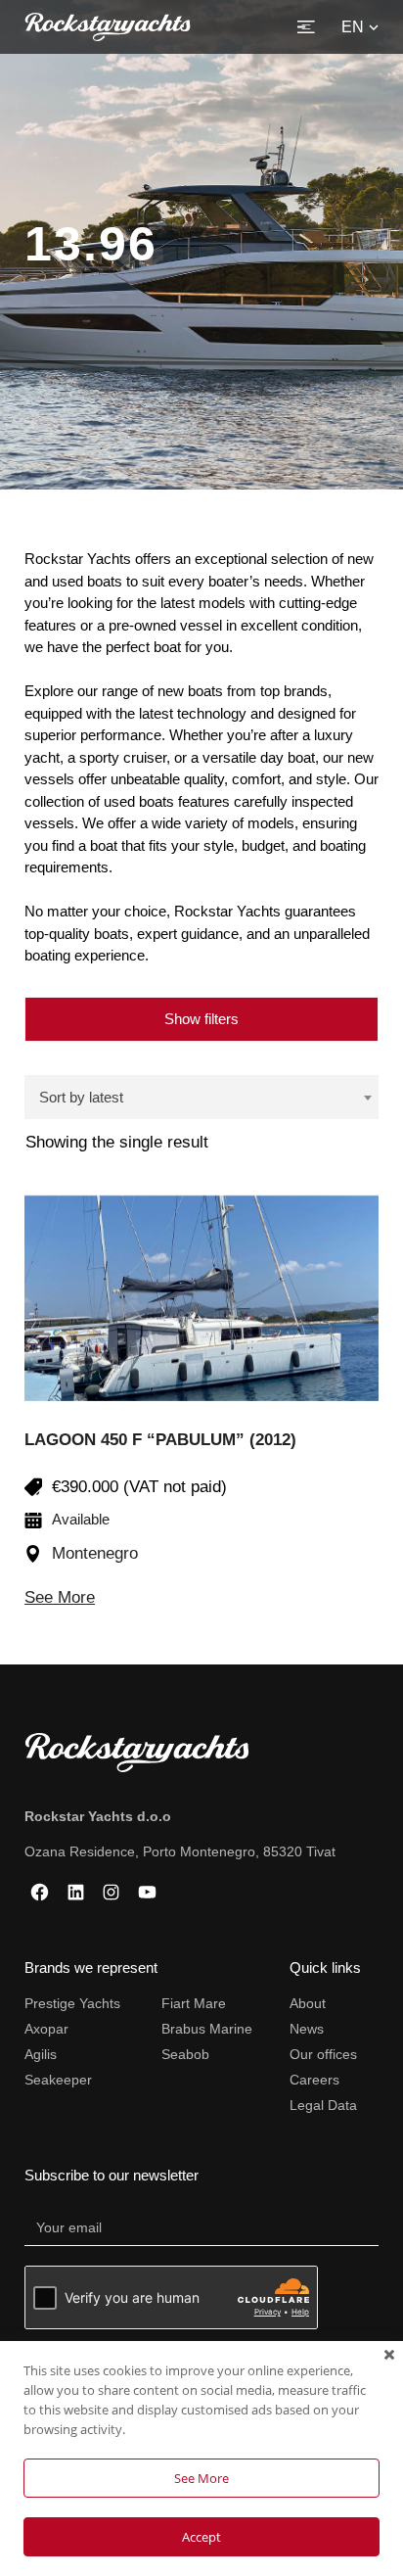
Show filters (201, 1019)
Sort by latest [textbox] (81, 1097)
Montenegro (95, 1553)
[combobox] (201, 1097)
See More (60, 1597)
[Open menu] (306, 27)
